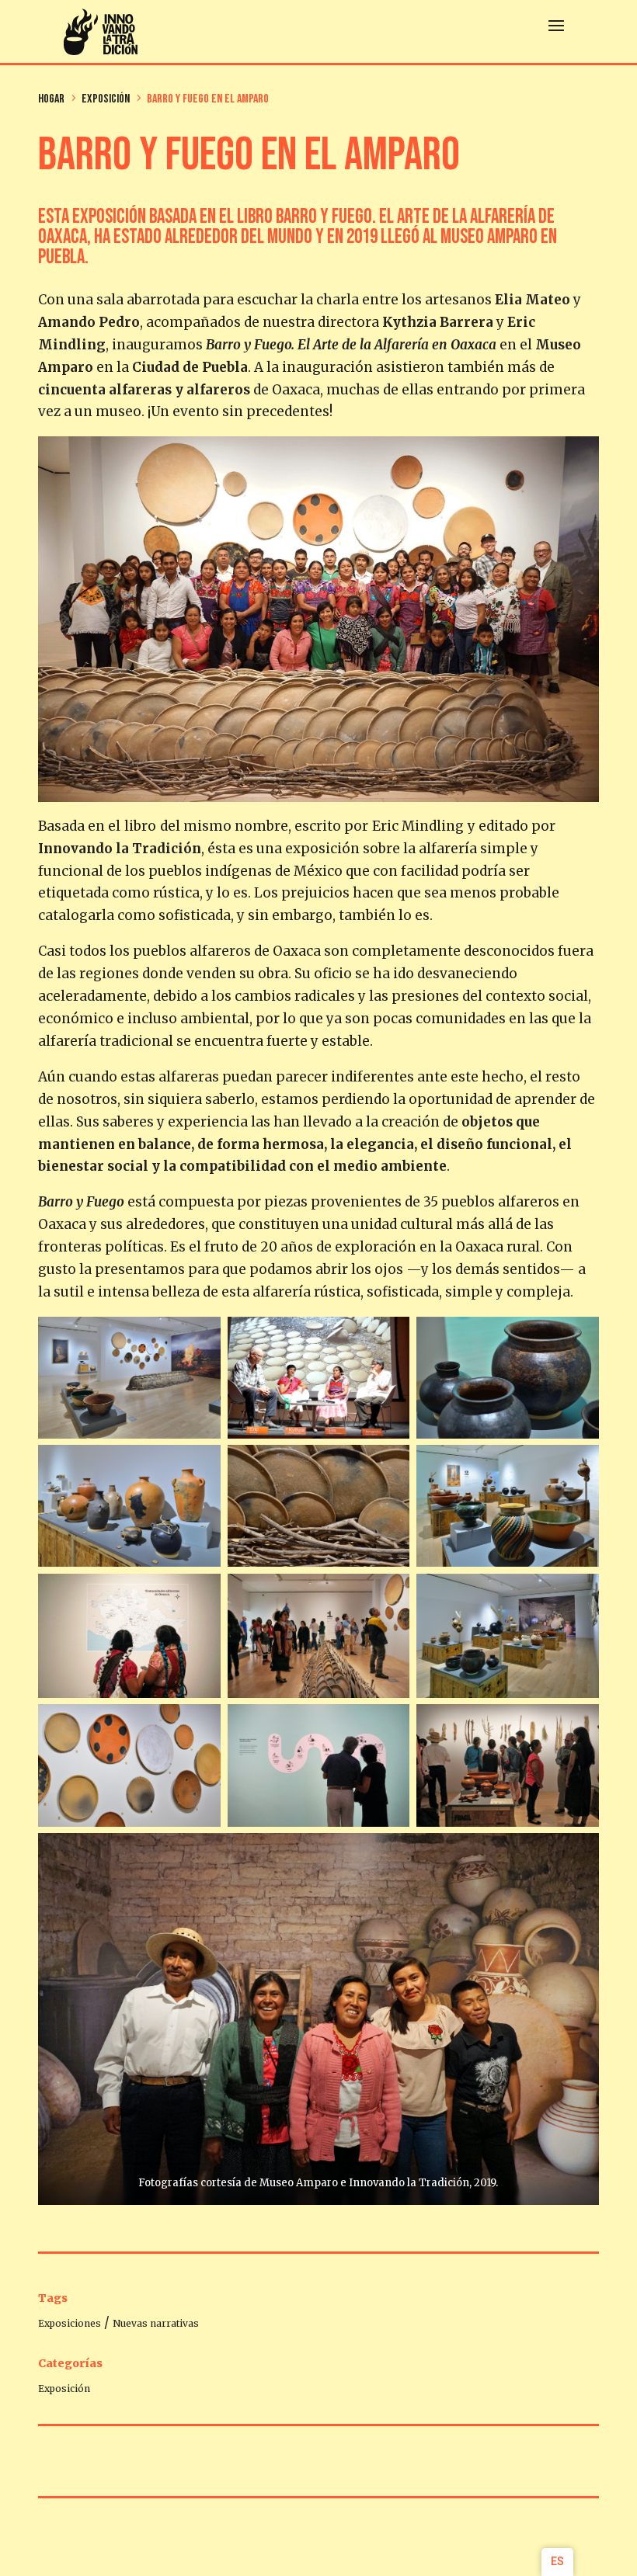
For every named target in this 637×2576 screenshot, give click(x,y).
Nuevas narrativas (156, 2323)
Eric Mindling (418, 826)
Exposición (64, 2389)
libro (140, 826)
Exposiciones (70, 2323)
